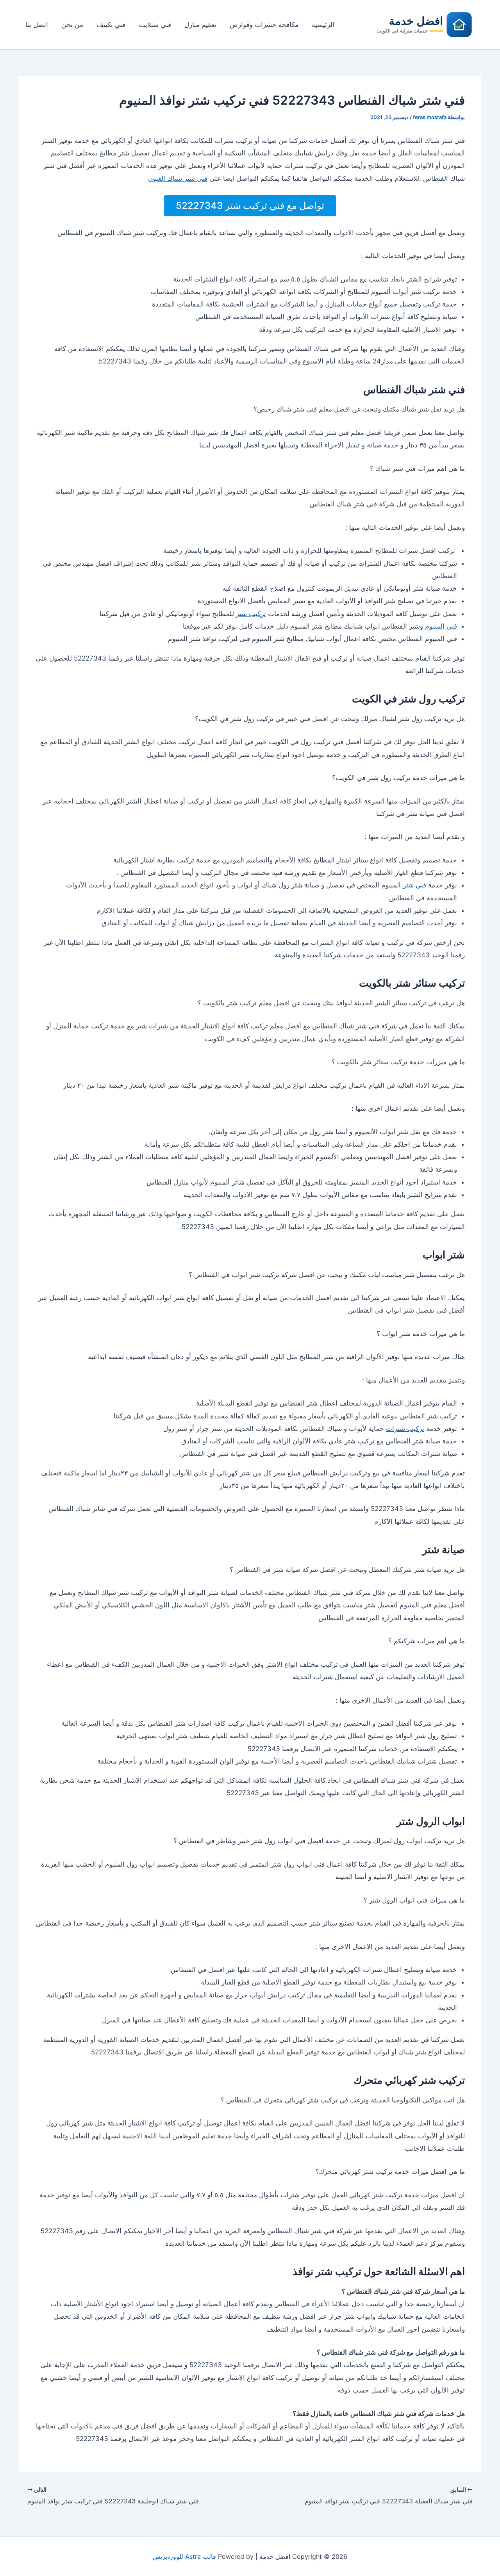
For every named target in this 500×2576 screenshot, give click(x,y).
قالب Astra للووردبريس (184, 2556)
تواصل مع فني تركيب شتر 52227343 (250, 206)
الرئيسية (323, 25)
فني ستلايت (155, 25)
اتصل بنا (37, 25)
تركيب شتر (251, 614)
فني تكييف (111, 25)
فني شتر (414, 885)
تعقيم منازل (200, 25)
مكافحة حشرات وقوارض (264, 25)
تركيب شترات (405, 1429)
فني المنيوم (441, 626)
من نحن (72, 25)
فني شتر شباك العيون (178, 178)
